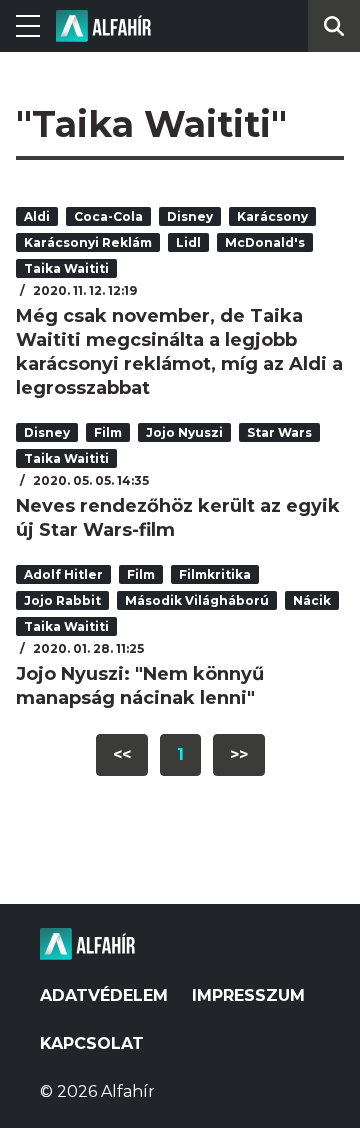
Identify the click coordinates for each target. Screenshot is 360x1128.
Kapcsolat (92, 1043)
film (108, 432)
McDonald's (265, 242)
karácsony (272, 216)
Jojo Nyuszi (184, 432)
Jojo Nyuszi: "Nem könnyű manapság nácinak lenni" (140, 686)
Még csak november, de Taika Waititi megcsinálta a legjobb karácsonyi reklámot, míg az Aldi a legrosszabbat (179, 352)
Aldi (37, 216)
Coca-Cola (108, 216)
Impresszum (248, 995)
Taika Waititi (66, 268)
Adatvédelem (104, 995)
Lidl (188, 242)
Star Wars (279, 432)
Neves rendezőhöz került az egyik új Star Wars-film (178, 518)
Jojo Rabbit (62, 600)
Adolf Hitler (63, 574)
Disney (190, 216)
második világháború (197, 600)
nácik (312, 600)
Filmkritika (215, 574)
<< (122, 754)
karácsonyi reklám (88, 242)
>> (239, 754)
